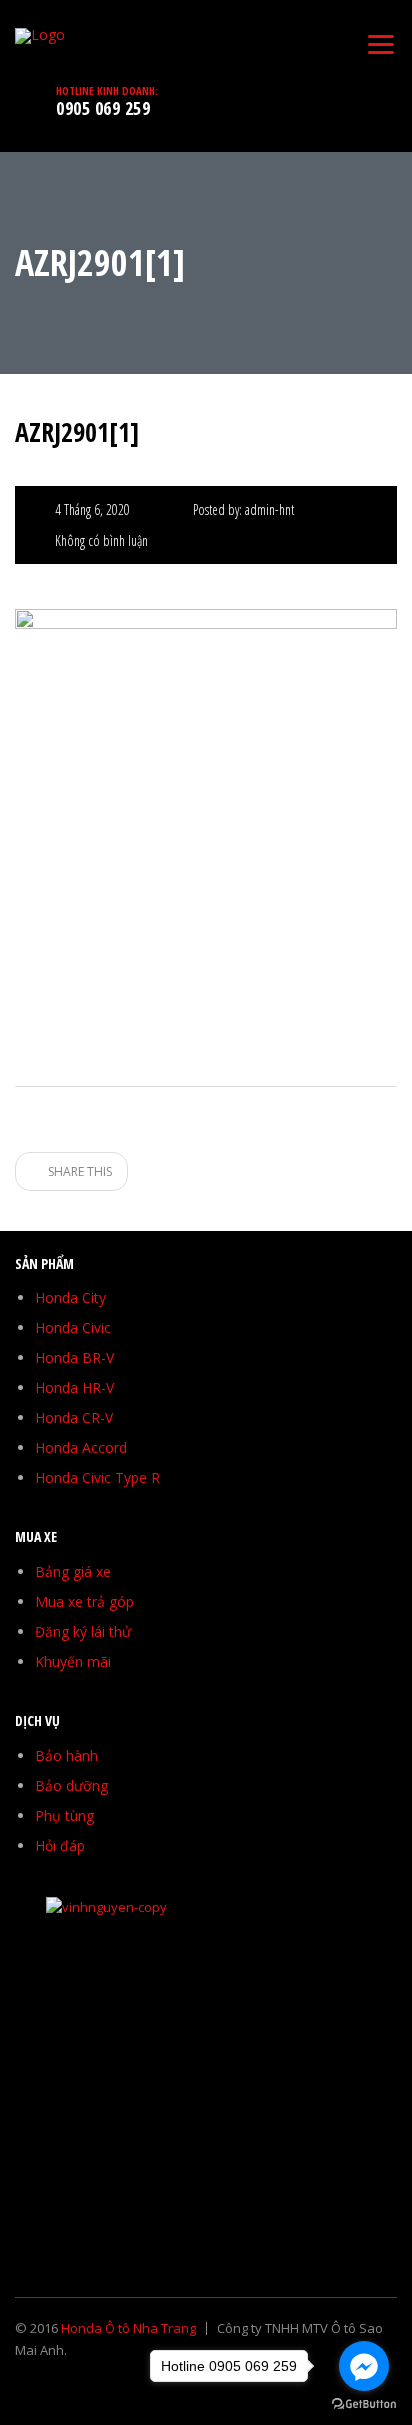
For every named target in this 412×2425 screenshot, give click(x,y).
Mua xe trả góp (84, 1601)
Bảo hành (66, 1755)
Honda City (70, 1297)
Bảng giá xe (73, 1571)
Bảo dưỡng (71, 1785)
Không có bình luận (101, 540)
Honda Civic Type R (97, 1477)
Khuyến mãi (73, 1661)
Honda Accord (81, 1447)
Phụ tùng (64, 1815)
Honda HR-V (74, 1387)
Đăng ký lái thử (83, 1631)
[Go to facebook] (364, 2366)
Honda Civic (73, 1327)
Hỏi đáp (60, 1845)
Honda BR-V (74, 1357)
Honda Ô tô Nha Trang (128, 2328)
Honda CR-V (74, 1417)
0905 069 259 (103, 108)
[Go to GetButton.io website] (364, 2404)
